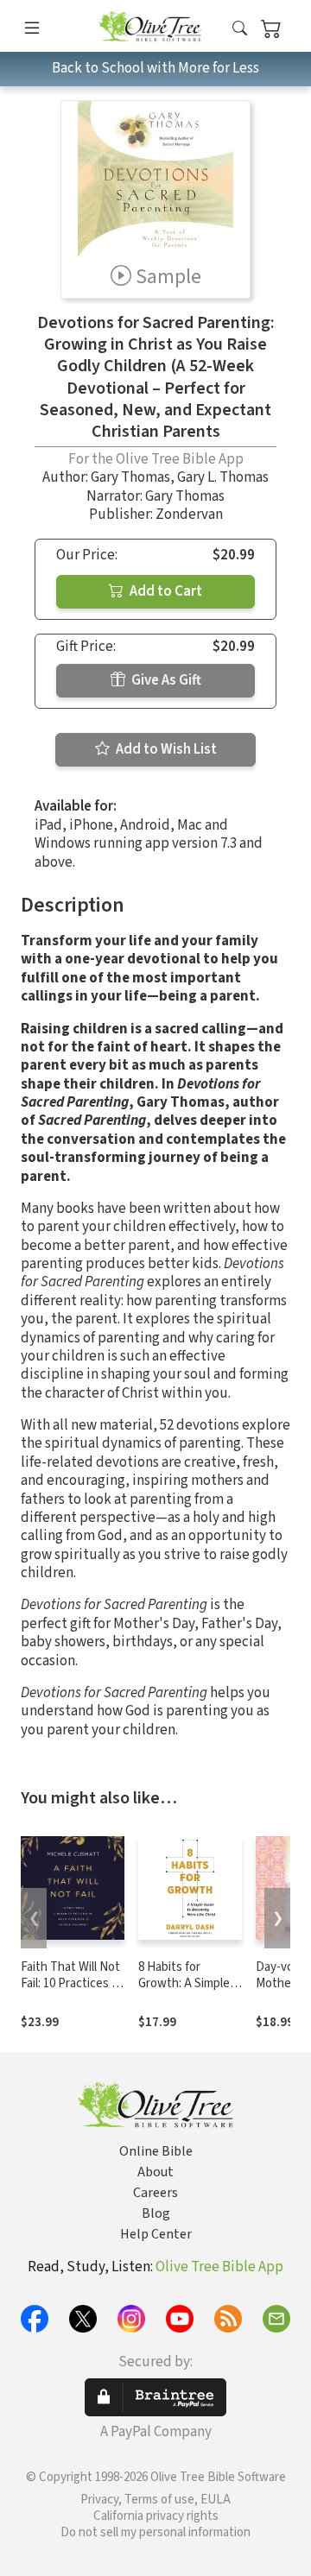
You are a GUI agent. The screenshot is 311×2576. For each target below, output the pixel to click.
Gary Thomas (130, 477)
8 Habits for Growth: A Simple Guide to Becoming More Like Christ (190, 1992)
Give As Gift (165, 680)
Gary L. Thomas (223, 477)
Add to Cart (165, 591)
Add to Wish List (165, 749)
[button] (240, 29)
